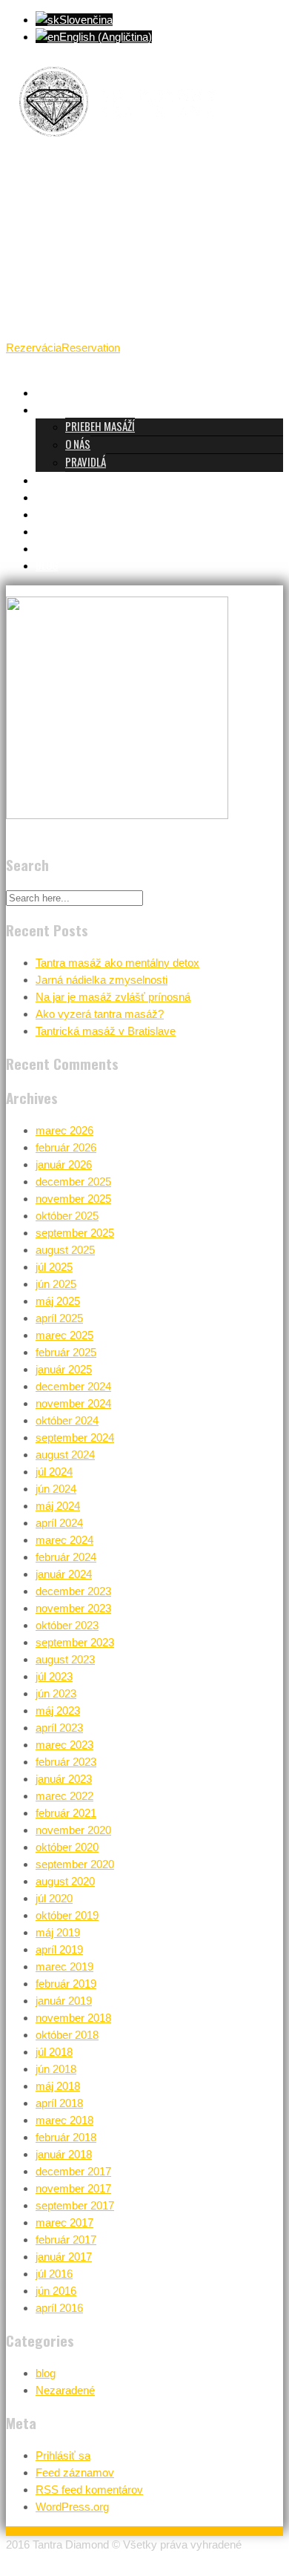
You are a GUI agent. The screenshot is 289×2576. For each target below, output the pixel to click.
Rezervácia (34, 348)
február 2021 (66, 1813)
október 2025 (67, 1216)
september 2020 (75, 1864)
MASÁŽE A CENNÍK (72, 479)
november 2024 (73, 1403)
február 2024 (66, 1557)
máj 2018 (58, 2086)
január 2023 (64, 1779)
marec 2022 (64, 1796)
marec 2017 (64, 2222)
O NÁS (78, 444)
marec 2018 (64, 2120)
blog (46, 2373)
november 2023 (73, 1608)
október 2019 (67, 1915)
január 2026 (64, 1164)
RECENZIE (55, 513)
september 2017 (75, 2205)
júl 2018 (54, 2052)
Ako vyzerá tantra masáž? (100, 1014)
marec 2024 (64, 1540)
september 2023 (75, 1642)
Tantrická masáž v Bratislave (106, 1031)
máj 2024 (58, 1506)
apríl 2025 (59, 1318)
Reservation (91, 348)
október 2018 (67, 2035)
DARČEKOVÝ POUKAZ (78, 530)
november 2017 (73, 2188)
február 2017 (66, 2240)
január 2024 (64, 1574)
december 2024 (73, 1386)
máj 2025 (58, 1301)
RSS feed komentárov (89, 2490)
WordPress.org (72, 2507)
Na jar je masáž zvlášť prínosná (113, 997)
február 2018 (66, 2137)
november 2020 (73, 1830)
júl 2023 (54, 1676)
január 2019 (64, 2001)
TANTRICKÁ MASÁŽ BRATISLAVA (101, 392)
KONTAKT (55, 548)
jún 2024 (56, 1489)
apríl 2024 (59, 1523)
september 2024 (75, 1437)
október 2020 (67, 1847)
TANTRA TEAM (65, 496)
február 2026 (66, 1147)
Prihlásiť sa (63, 2455)
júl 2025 (54, 1267)
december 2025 (73, 1182)
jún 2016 (56, 2291)
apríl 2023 (59, 1728)
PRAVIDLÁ (86, 461)
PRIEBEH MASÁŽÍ (100, 426)
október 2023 (67, 1625)
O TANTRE (56, 409)
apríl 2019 (59, 1949)
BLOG (47, 565)
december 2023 (73, 1591)
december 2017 (73, 2171)
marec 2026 (64, 1130)
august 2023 (65, 1659)
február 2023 (66, 1762)
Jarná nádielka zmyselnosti (102, 980)
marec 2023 (64, 1745)
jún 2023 (56, 1693)
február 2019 (66, 1984)
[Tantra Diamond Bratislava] (117, 146)
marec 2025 (64, 1335)
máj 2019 (58, 1932)
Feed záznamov (75, 2472)
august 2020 (65, 1881)
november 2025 (73, 1199)
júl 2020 (54, 1898)
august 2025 (65, 1250)
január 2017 (64, 2257)
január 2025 (64, 1369)
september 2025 (75, 1233)
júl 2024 (54, 1472)
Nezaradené (65, 2390)
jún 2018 (56, 2069)
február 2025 (66, 1352)
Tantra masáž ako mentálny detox (117, 963)
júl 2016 (54, 2274)
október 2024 (67, 1420)
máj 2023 (58, 1711)
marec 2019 (64, 1966)
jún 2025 (56, 1284)
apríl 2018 (59, 2103)
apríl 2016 (59, 2308)
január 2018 (64, 2154)
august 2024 (65, 1455)
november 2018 (73, 2018)
